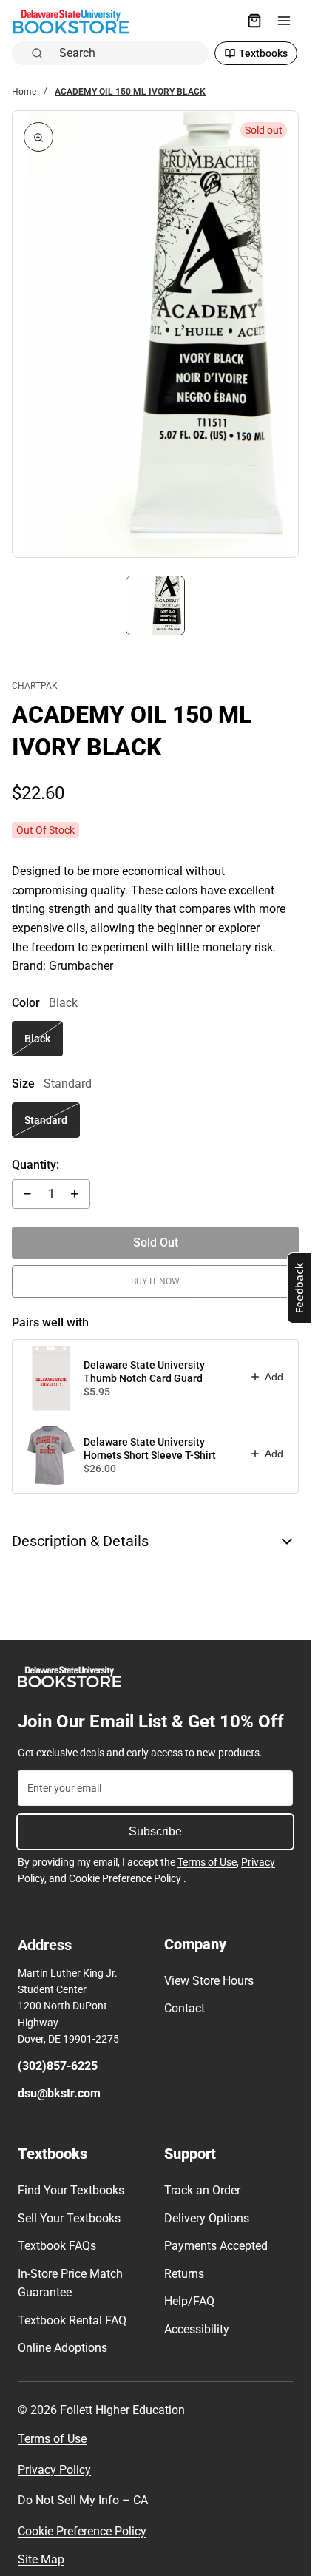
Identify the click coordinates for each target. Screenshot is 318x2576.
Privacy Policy (54, 2470)
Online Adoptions (62, 2348)
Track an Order (202, 2190)
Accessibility (197, 2329)
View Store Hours (209, 1981)
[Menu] (284, 21)
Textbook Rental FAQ (72, 2320)
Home (24, 92)
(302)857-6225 (58, 2066)
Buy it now (155, 1281)
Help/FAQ (189, 2301)
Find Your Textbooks (71, 2190)
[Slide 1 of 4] (156, 606)
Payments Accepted (216, 2246)
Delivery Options (207, 2218)
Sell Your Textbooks (69, 2218)
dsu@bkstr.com (59, 2093)
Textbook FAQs (57, 2246)
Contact (185, 2008)
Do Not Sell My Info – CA (83, 2500)
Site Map (41, 2559)
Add (274, 1377)
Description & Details (80, 1541)
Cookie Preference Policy (126, 1878)
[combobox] (129, 53)
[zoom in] (38, 137)
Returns (184, 2274)
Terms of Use (207, 1862)
